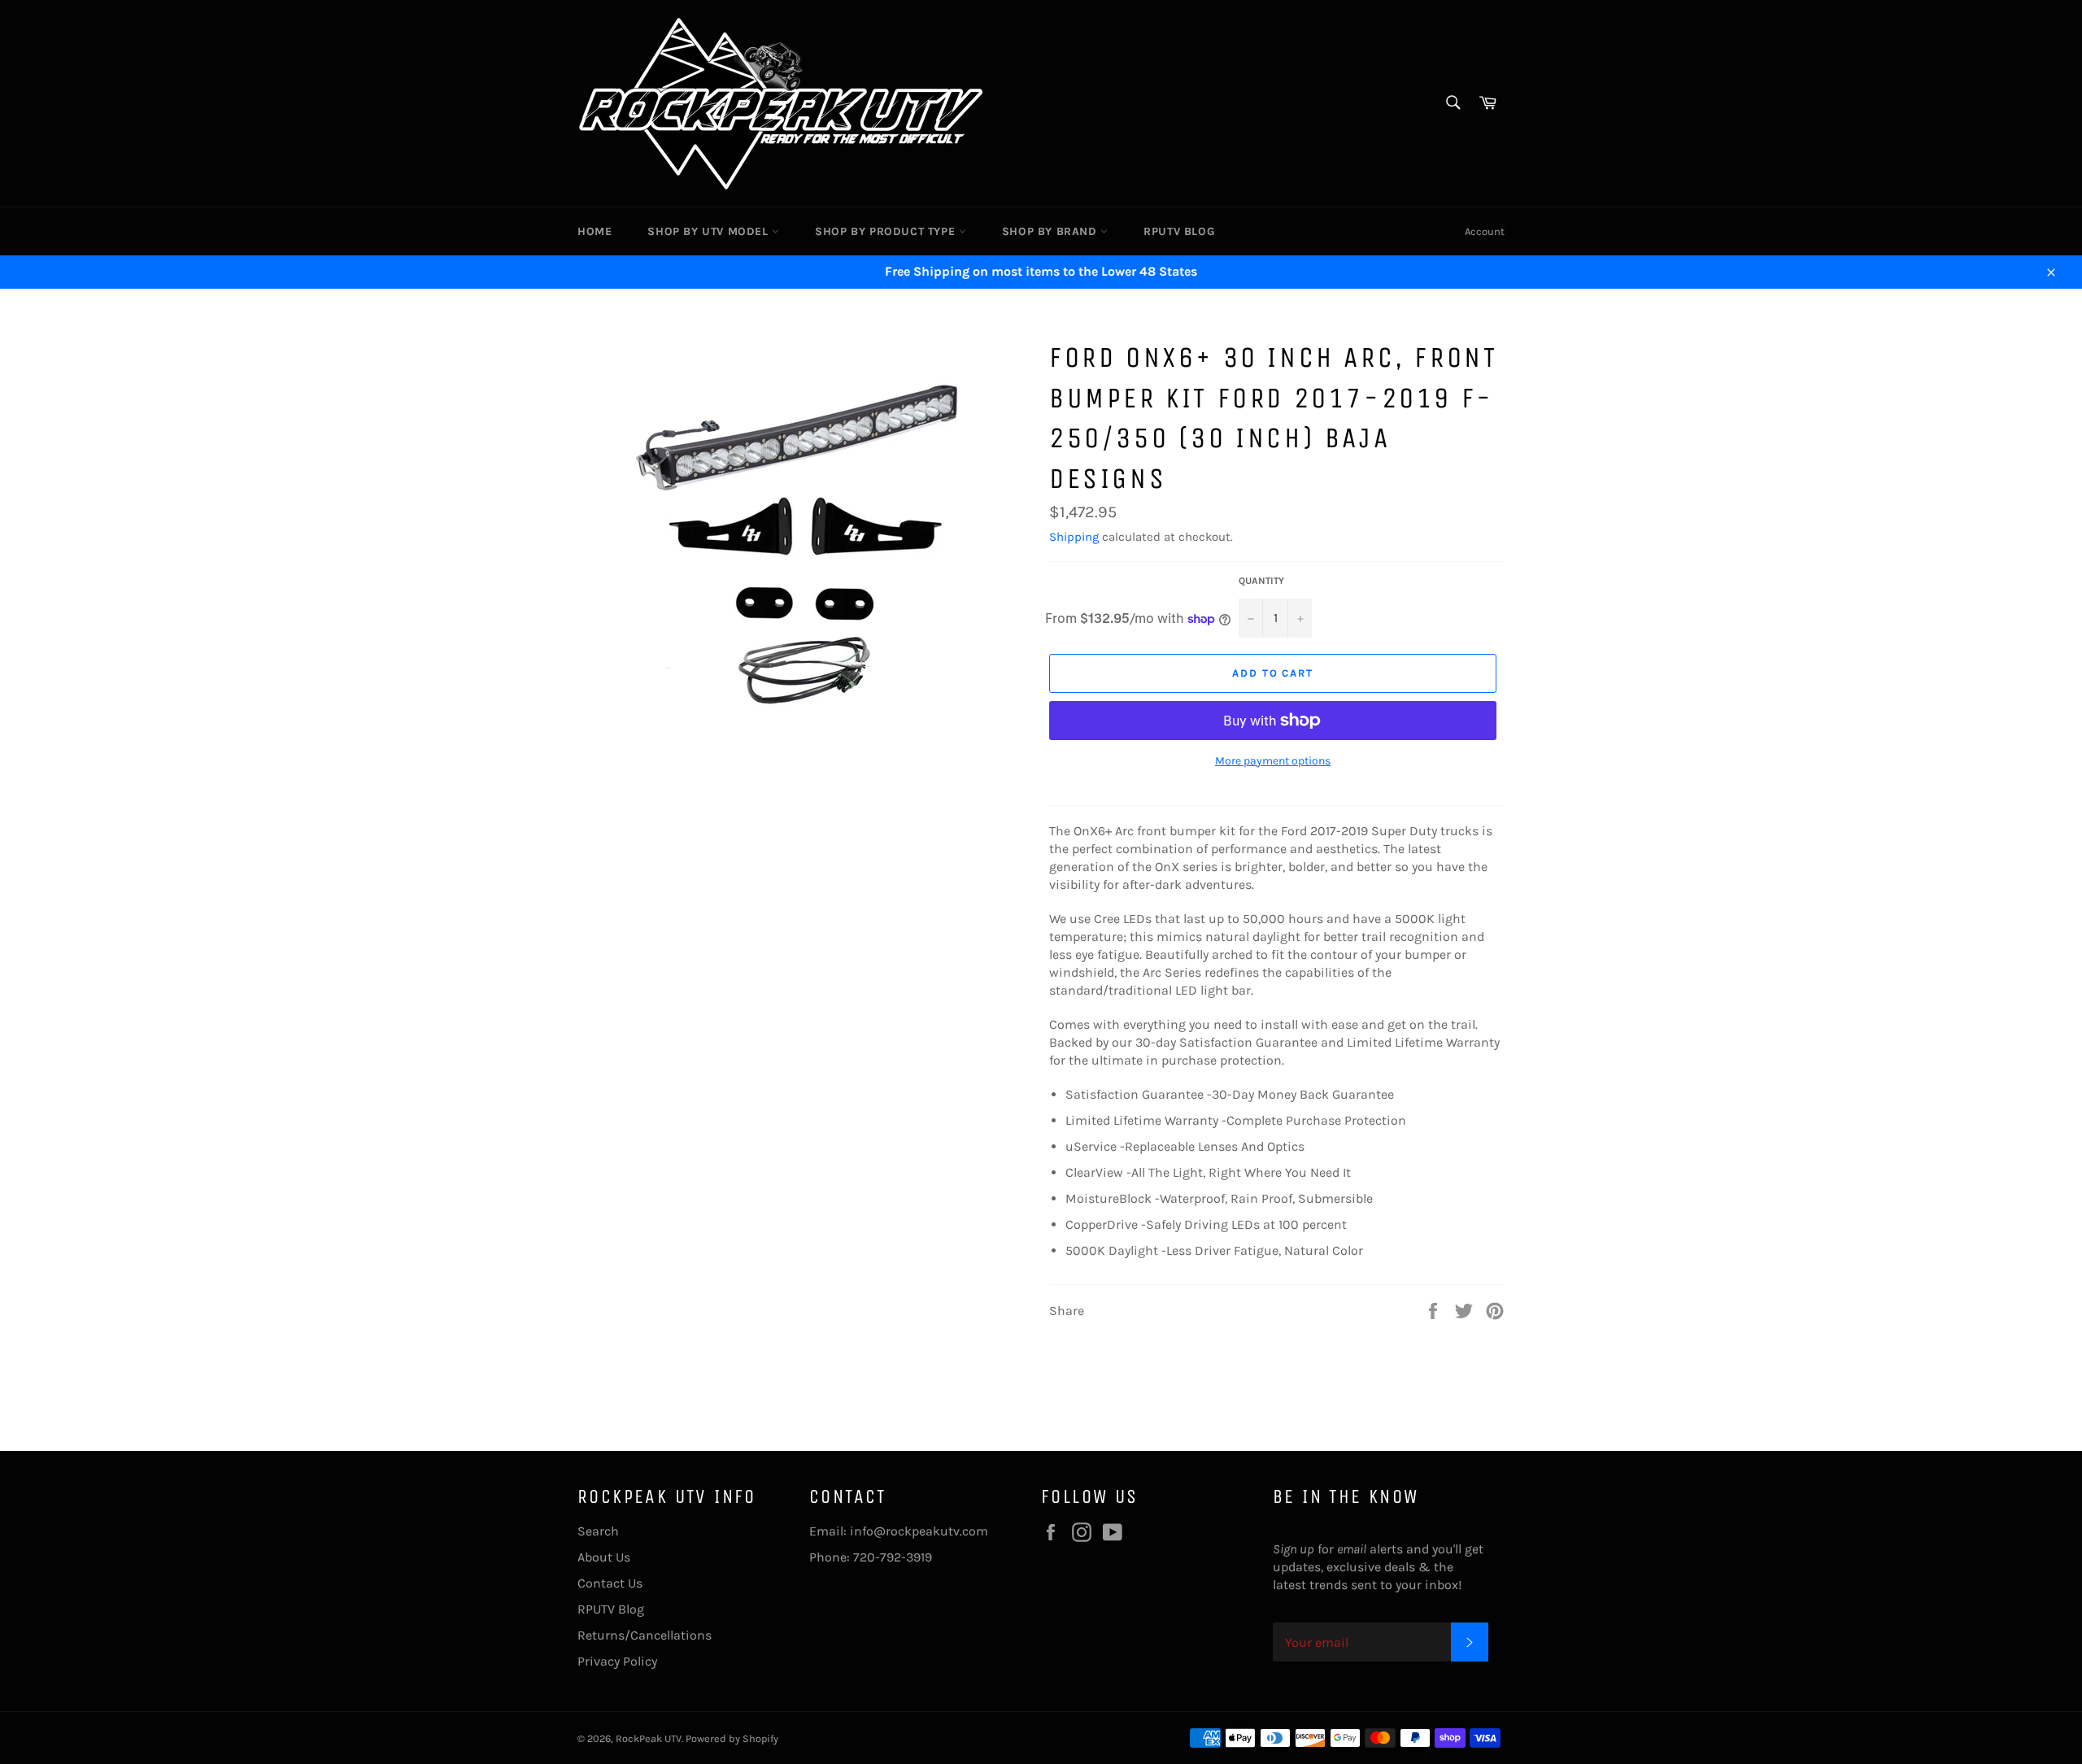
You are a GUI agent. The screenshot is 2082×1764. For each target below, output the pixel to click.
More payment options (1273, 761)
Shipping (1074, 537)
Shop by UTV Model (710, 231)
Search (598, 1531)
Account (1485, 231)
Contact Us (610, 1583)
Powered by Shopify (732, 1738)
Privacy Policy (617, 1661)
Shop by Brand (1051, 231)
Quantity (1261, 581)
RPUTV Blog (1179, 231)
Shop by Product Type (887, 231)
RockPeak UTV (649, 1738)
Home (595, 231)
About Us (604, 1557)
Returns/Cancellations (645, 1635)
